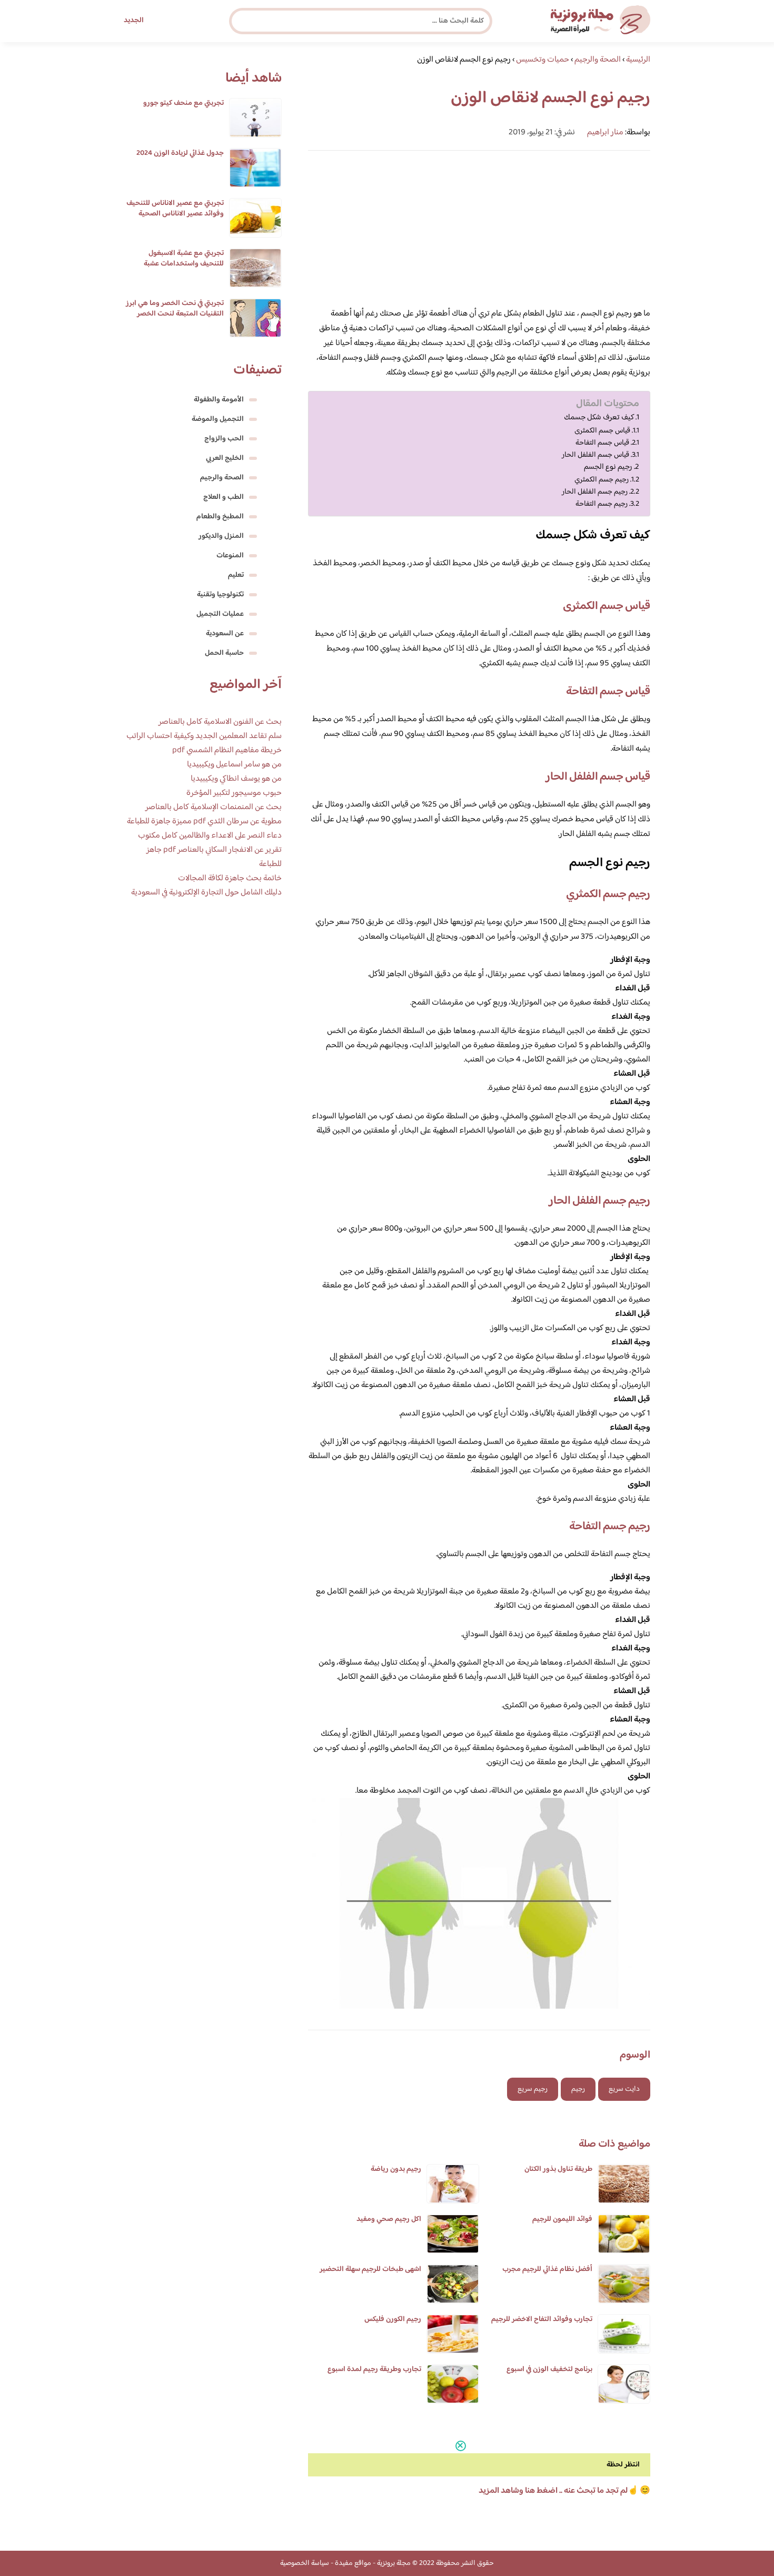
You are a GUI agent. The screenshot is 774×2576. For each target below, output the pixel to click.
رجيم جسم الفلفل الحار (595, 492)
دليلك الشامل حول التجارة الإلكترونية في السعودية (206, 893)
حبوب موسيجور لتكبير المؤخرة (234, 793)
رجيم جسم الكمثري (602, 480)
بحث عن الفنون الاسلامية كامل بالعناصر (220, 722)
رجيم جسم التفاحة (602, 504)
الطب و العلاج (224, 497)
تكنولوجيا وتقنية (220, 595)
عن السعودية (225, 634)
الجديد (134, 21)
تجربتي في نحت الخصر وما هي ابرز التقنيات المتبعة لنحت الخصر (175, 309)
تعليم (236, 575)
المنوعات (230, 556)
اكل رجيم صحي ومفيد (389, 2219)
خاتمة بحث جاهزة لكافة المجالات (230, 878)
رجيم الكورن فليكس (393, 2319)
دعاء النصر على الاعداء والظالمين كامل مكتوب (210, 836)
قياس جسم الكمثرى (602, 431)
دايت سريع (624, 2089)
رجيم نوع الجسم (608, 467)
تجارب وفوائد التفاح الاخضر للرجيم (542, 2319)
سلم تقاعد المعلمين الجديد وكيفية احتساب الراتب (204, 736)
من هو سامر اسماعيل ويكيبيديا (234, 765)
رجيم (578, 2089)
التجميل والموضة (218, 419)
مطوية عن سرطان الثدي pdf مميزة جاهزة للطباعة (204, 822)
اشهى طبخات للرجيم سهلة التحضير (370, 2269)
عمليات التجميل (220, 614)
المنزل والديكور (221, 536)
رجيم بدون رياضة (396, 2169)
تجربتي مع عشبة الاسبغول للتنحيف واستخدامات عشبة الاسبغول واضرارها (184, 264)
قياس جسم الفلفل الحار (596, 455)
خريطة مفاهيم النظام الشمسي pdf (227, 750)
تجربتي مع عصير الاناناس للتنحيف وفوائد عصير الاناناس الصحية (175, 209)
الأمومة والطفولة (219, 400)
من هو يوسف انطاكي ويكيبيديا (236, 779)
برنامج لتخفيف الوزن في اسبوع (549, 2369)
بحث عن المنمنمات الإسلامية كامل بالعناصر (214, 807)
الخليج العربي (225, 458)
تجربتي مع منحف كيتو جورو (183, 103)
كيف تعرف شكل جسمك (599, 418)
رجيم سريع (533, 2089)
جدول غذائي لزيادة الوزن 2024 (180, 153)
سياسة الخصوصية (305, 2563)
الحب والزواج (224, 439)
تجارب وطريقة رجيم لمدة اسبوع (374, 2369)
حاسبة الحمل (224, 653)
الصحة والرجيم (222, 478)
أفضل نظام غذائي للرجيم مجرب (547, 2269)
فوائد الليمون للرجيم (562, 2219)
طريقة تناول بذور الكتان (558, 2169)
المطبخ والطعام (220, 517)
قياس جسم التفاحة (602, 443)
